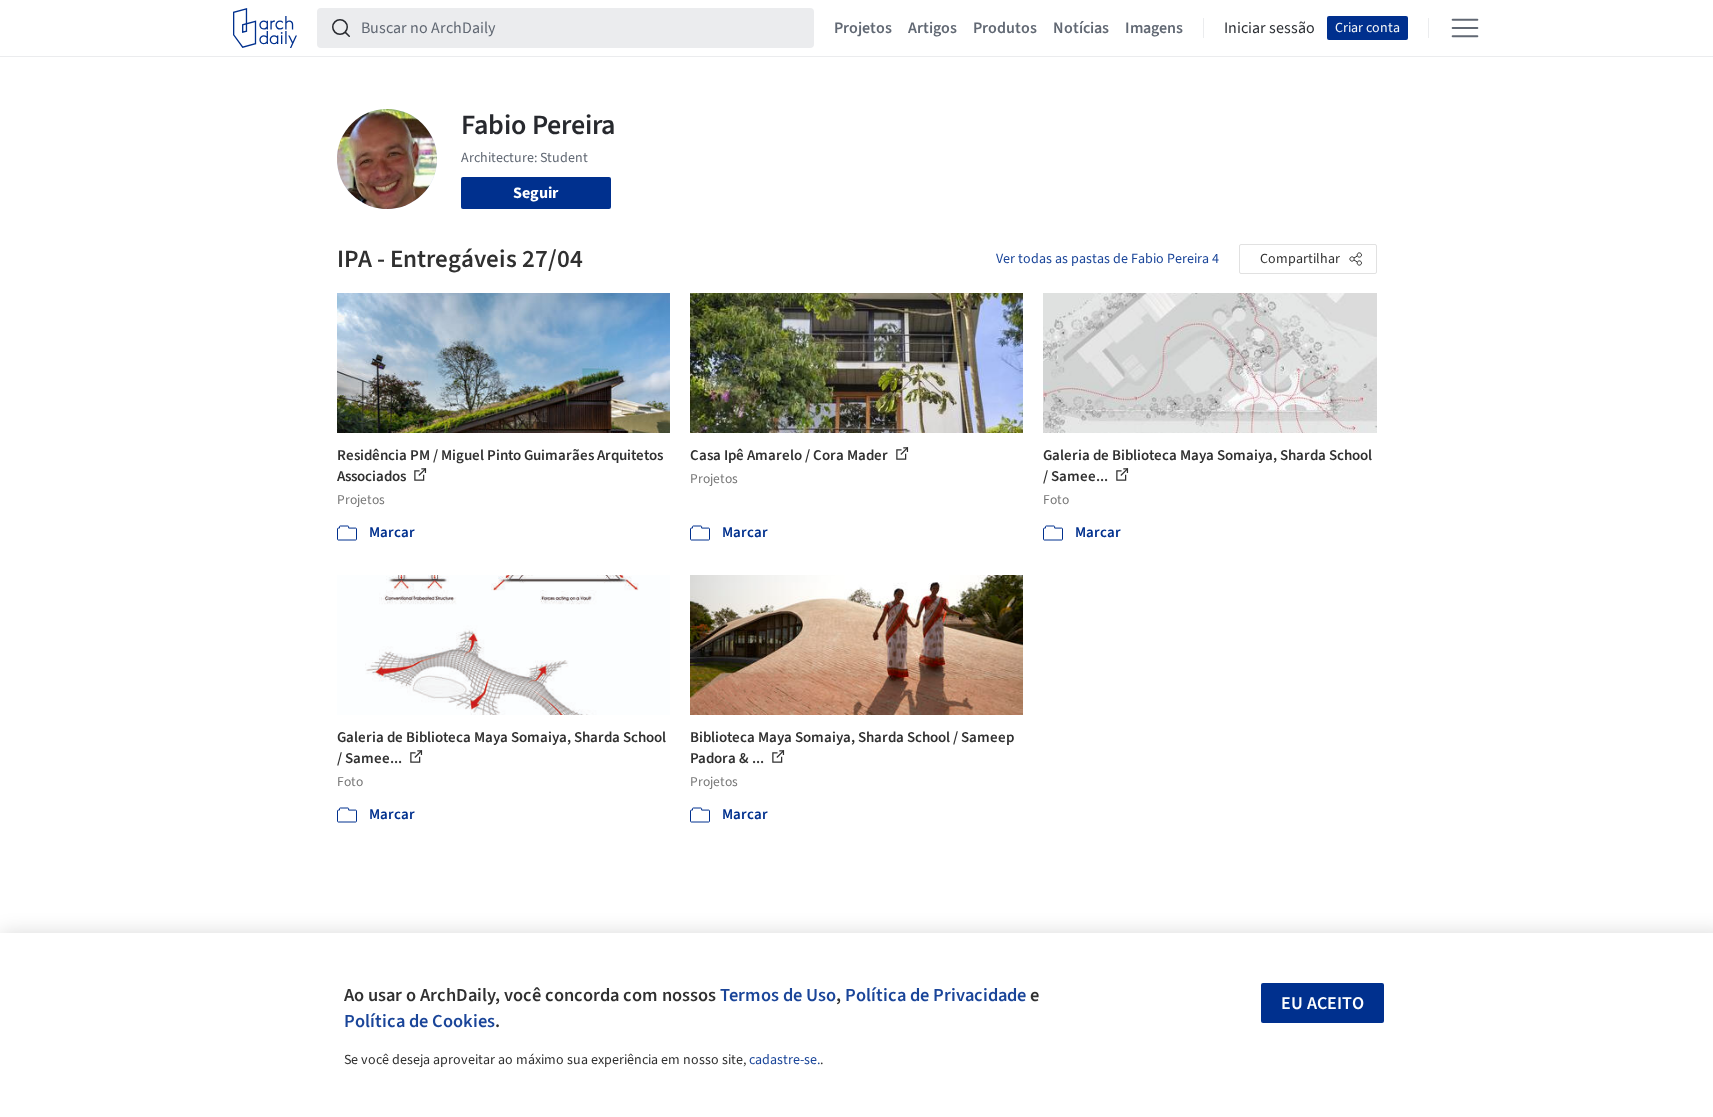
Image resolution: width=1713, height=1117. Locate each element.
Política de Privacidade (935, 995)
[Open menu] (1465, 28)
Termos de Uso (778, 995)
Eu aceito (1322, 1003)
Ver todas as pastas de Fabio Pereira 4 (1107, 259)
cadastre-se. (784, 1060)
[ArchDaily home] (265, 28)
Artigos (932, 28)
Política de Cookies (419, 1021)
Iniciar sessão (1269, 28)
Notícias (1081, 28)
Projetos (863, 28)
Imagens (1154, 28)
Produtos (1005, 28)
